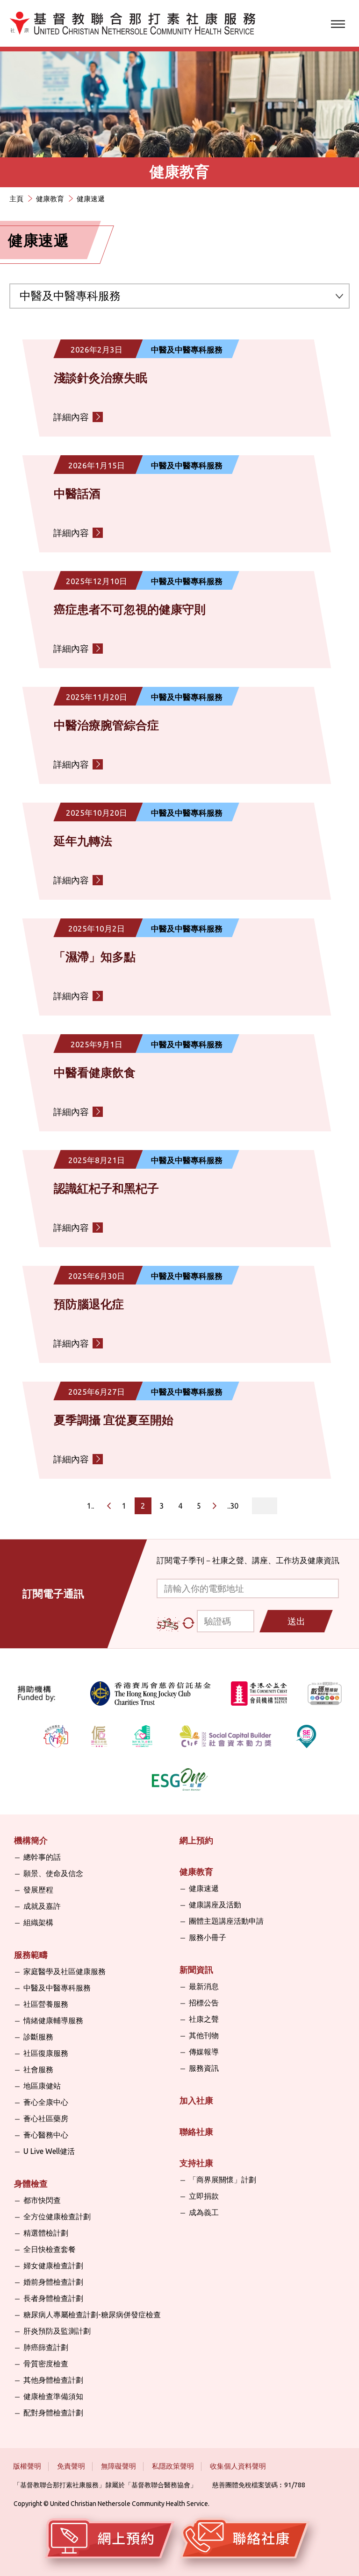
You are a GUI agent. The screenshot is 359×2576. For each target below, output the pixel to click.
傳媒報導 (204, 2052)
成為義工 (204, 2212)
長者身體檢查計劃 (53, 2298)
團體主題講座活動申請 (226, 1921)
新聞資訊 (196, 1969)
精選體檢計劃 (46, 2233)
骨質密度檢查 (46, 2364)
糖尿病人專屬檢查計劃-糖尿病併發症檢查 (92, 2315)
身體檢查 (31, 2183)
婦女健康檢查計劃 (53, 2265)
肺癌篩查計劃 (46, 2347)
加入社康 (196, 2100)
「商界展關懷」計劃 (223, 2180)
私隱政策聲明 (173, 2466)
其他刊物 (204, 2035)
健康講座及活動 (215, 1905)
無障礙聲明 (118, 2466)
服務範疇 (31, 1955)
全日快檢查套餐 (50, 2249)
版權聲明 (27, 2466)
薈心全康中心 (46, 2102)
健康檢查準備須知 (53, 2396)
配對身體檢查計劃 (53, 2413)
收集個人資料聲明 (238, 2466)
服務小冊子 (208, 1937)
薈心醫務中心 (46, 2135)
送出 (296, 1621)
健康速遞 (204, 1888)
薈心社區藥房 (46, 2118)
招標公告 (204, 2003)
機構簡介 (31, 1840)
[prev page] (109, 1506)
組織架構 (38, 1922)
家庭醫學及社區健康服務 (65, 1971)
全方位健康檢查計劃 (57, 2216)
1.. (90, 1506)
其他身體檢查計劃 (53, 2380)
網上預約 (196, 1840)
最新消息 (204, 1986)
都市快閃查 (42, 2200)
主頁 (16, 199)
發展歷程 (38, 1890)
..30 (233, 1506)
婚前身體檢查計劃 (53, 2282)
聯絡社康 (196, 2131)
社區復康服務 (46, 2053)
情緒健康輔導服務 (53, 2020)
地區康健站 (42, 2086)
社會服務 (38, 2069)
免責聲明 (71, 2466)
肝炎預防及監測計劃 (57, 2331)
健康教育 (50, 199)
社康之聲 (204, 2019)
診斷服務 (38, 2037)
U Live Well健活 (49, 2151)
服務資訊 (204, 2068)
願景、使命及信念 (53, 1873)
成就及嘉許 (42, 1906)
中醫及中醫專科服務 (57, 1988)
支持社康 (196, 2163)
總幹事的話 (42, 1857)
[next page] (215, 1506)
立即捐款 (204, 2196)
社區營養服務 (46, 2004)
